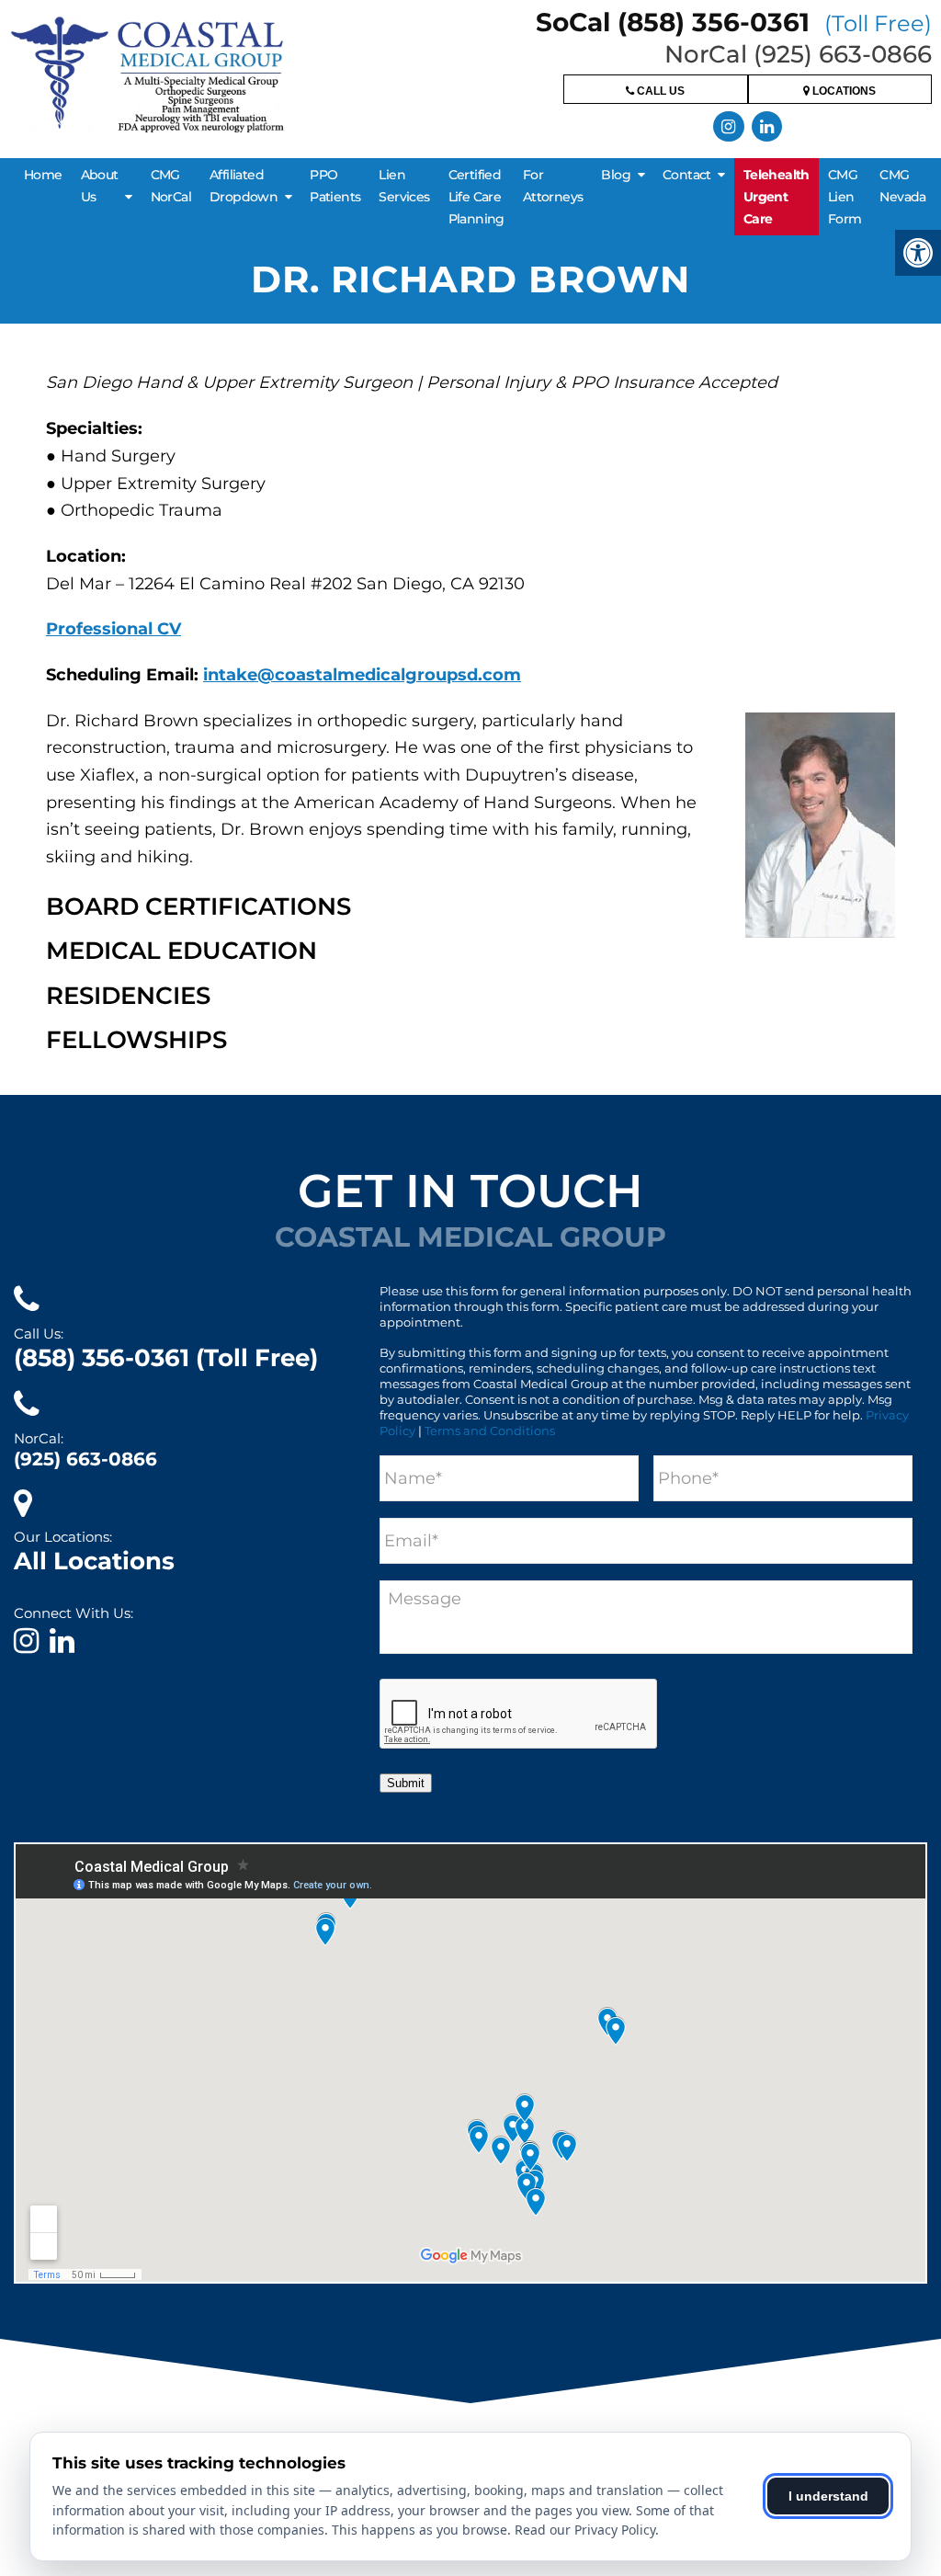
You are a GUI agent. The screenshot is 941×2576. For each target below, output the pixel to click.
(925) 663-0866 (85, 1459)
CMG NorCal (171, 186)
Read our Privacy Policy (585, 2530)
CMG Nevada (902, 186)
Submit (406, 1783)
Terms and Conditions (490, 1430)
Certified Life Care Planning (476, 197)
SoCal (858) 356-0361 (734, 22)
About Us (100, 186)
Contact (687, 175)
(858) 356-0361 (166, 1358)
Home (43, 175)
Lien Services (404, 186)
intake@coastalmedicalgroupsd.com (362, 675)
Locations (843, 91)
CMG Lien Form (845, 197)
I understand (828, 2496)
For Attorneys (553, 186)
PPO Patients (335, 186)
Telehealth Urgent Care (777, 197)
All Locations (94, 1561)
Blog (616, 175)
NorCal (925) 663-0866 (798, 54)
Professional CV (113, 629)
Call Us (659, 91)
